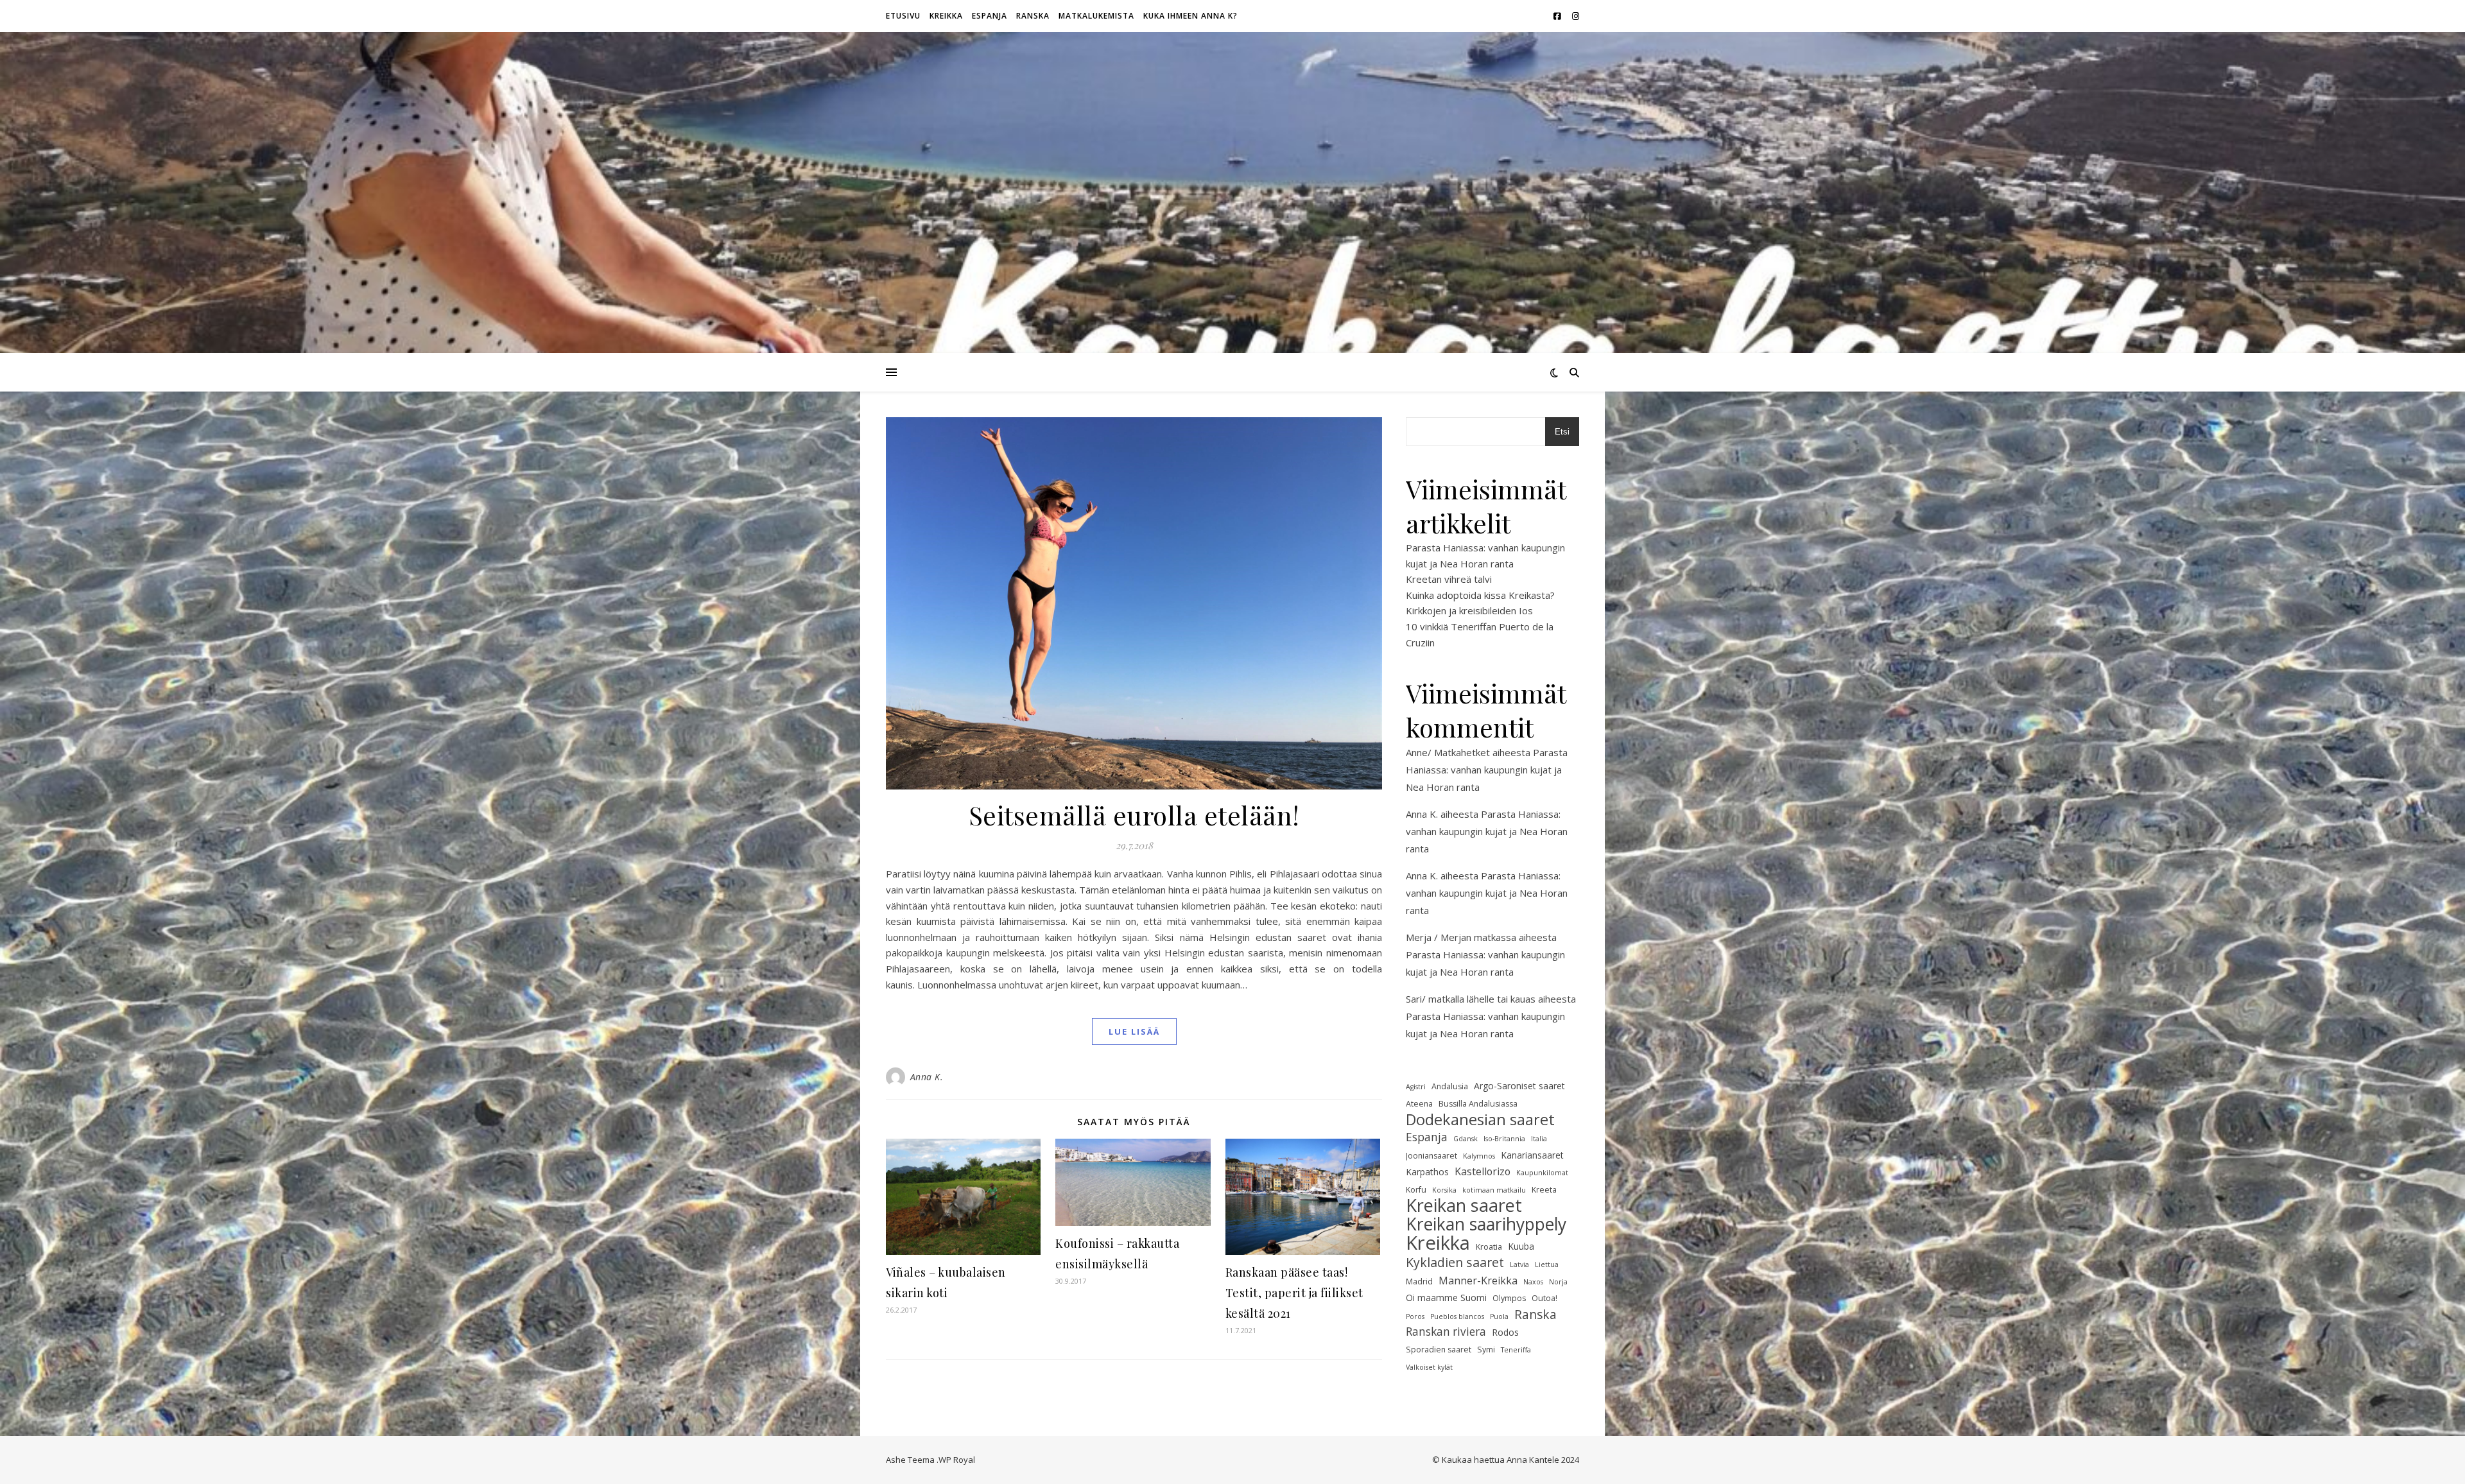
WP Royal (957, 1460)
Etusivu (903, 16)
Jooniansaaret (1431, 1156)
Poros (1415, 1316)
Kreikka (946, 16)
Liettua (1547, 1264)
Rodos (1505, 1332)
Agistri (1416, 1087)
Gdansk (1466, 1139)
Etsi (1562, 432)
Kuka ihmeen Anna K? (1190, 16)
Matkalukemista (1096, 16)
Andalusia (1450, 1086)
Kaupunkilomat (1542, 1173)
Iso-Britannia (1504, 1139)
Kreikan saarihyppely (1486, 1224)
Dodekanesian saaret (1480, 1120)
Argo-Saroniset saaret (1519, 1086)
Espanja (990, 16)
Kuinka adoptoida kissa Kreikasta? (1480, 595)
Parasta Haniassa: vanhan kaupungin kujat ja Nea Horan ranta (1487, 770)
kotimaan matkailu (1494, 1190)
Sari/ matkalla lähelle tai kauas (1471, 999)
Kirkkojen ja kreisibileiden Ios (1469, 610)
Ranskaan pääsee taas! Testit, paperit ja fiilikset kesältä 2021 (1294, 1293)
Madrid (1419, 1281)
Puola (1499, 1316)
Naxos (1533, 1282)
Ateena (1419, 1104)
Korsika (1444, 1190)
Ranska (1033, 16)
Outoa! (1544, 1298)
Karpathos (1427, 1172)
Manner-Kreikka (1478, 1281)
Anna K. (927, 1077)
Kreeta (1544, 1190)
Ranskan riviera (1446, 1332)
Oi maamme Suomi (1446, 1298)
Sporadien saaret (1439, 1350)
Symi (1486, 1350)
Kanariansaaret (1532, 1155)
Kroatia (1489, 1247)
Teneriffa (1516, 1350)
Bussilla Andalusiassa (1478, 1104)
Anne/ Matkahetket (1448, 752)
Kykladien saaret (1455, 1263)
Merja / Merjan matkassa (1461, 937)
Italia (1539, 1139)
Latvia (1519, 1264)
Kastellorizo (1483, 1171)
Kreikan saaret (1464, 1206)
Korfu (1416, 1190)
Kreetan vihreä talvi (1449, 579)
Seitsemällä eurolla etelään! (1134, 815)
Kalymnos (1479, 1156)
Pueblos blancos (1457, 1316)
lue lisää (1134, 1031)
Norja (1558, 1282)
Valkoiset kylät (1429, 1367)
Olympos (1509, 1298)
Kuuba (1521, 1246)
